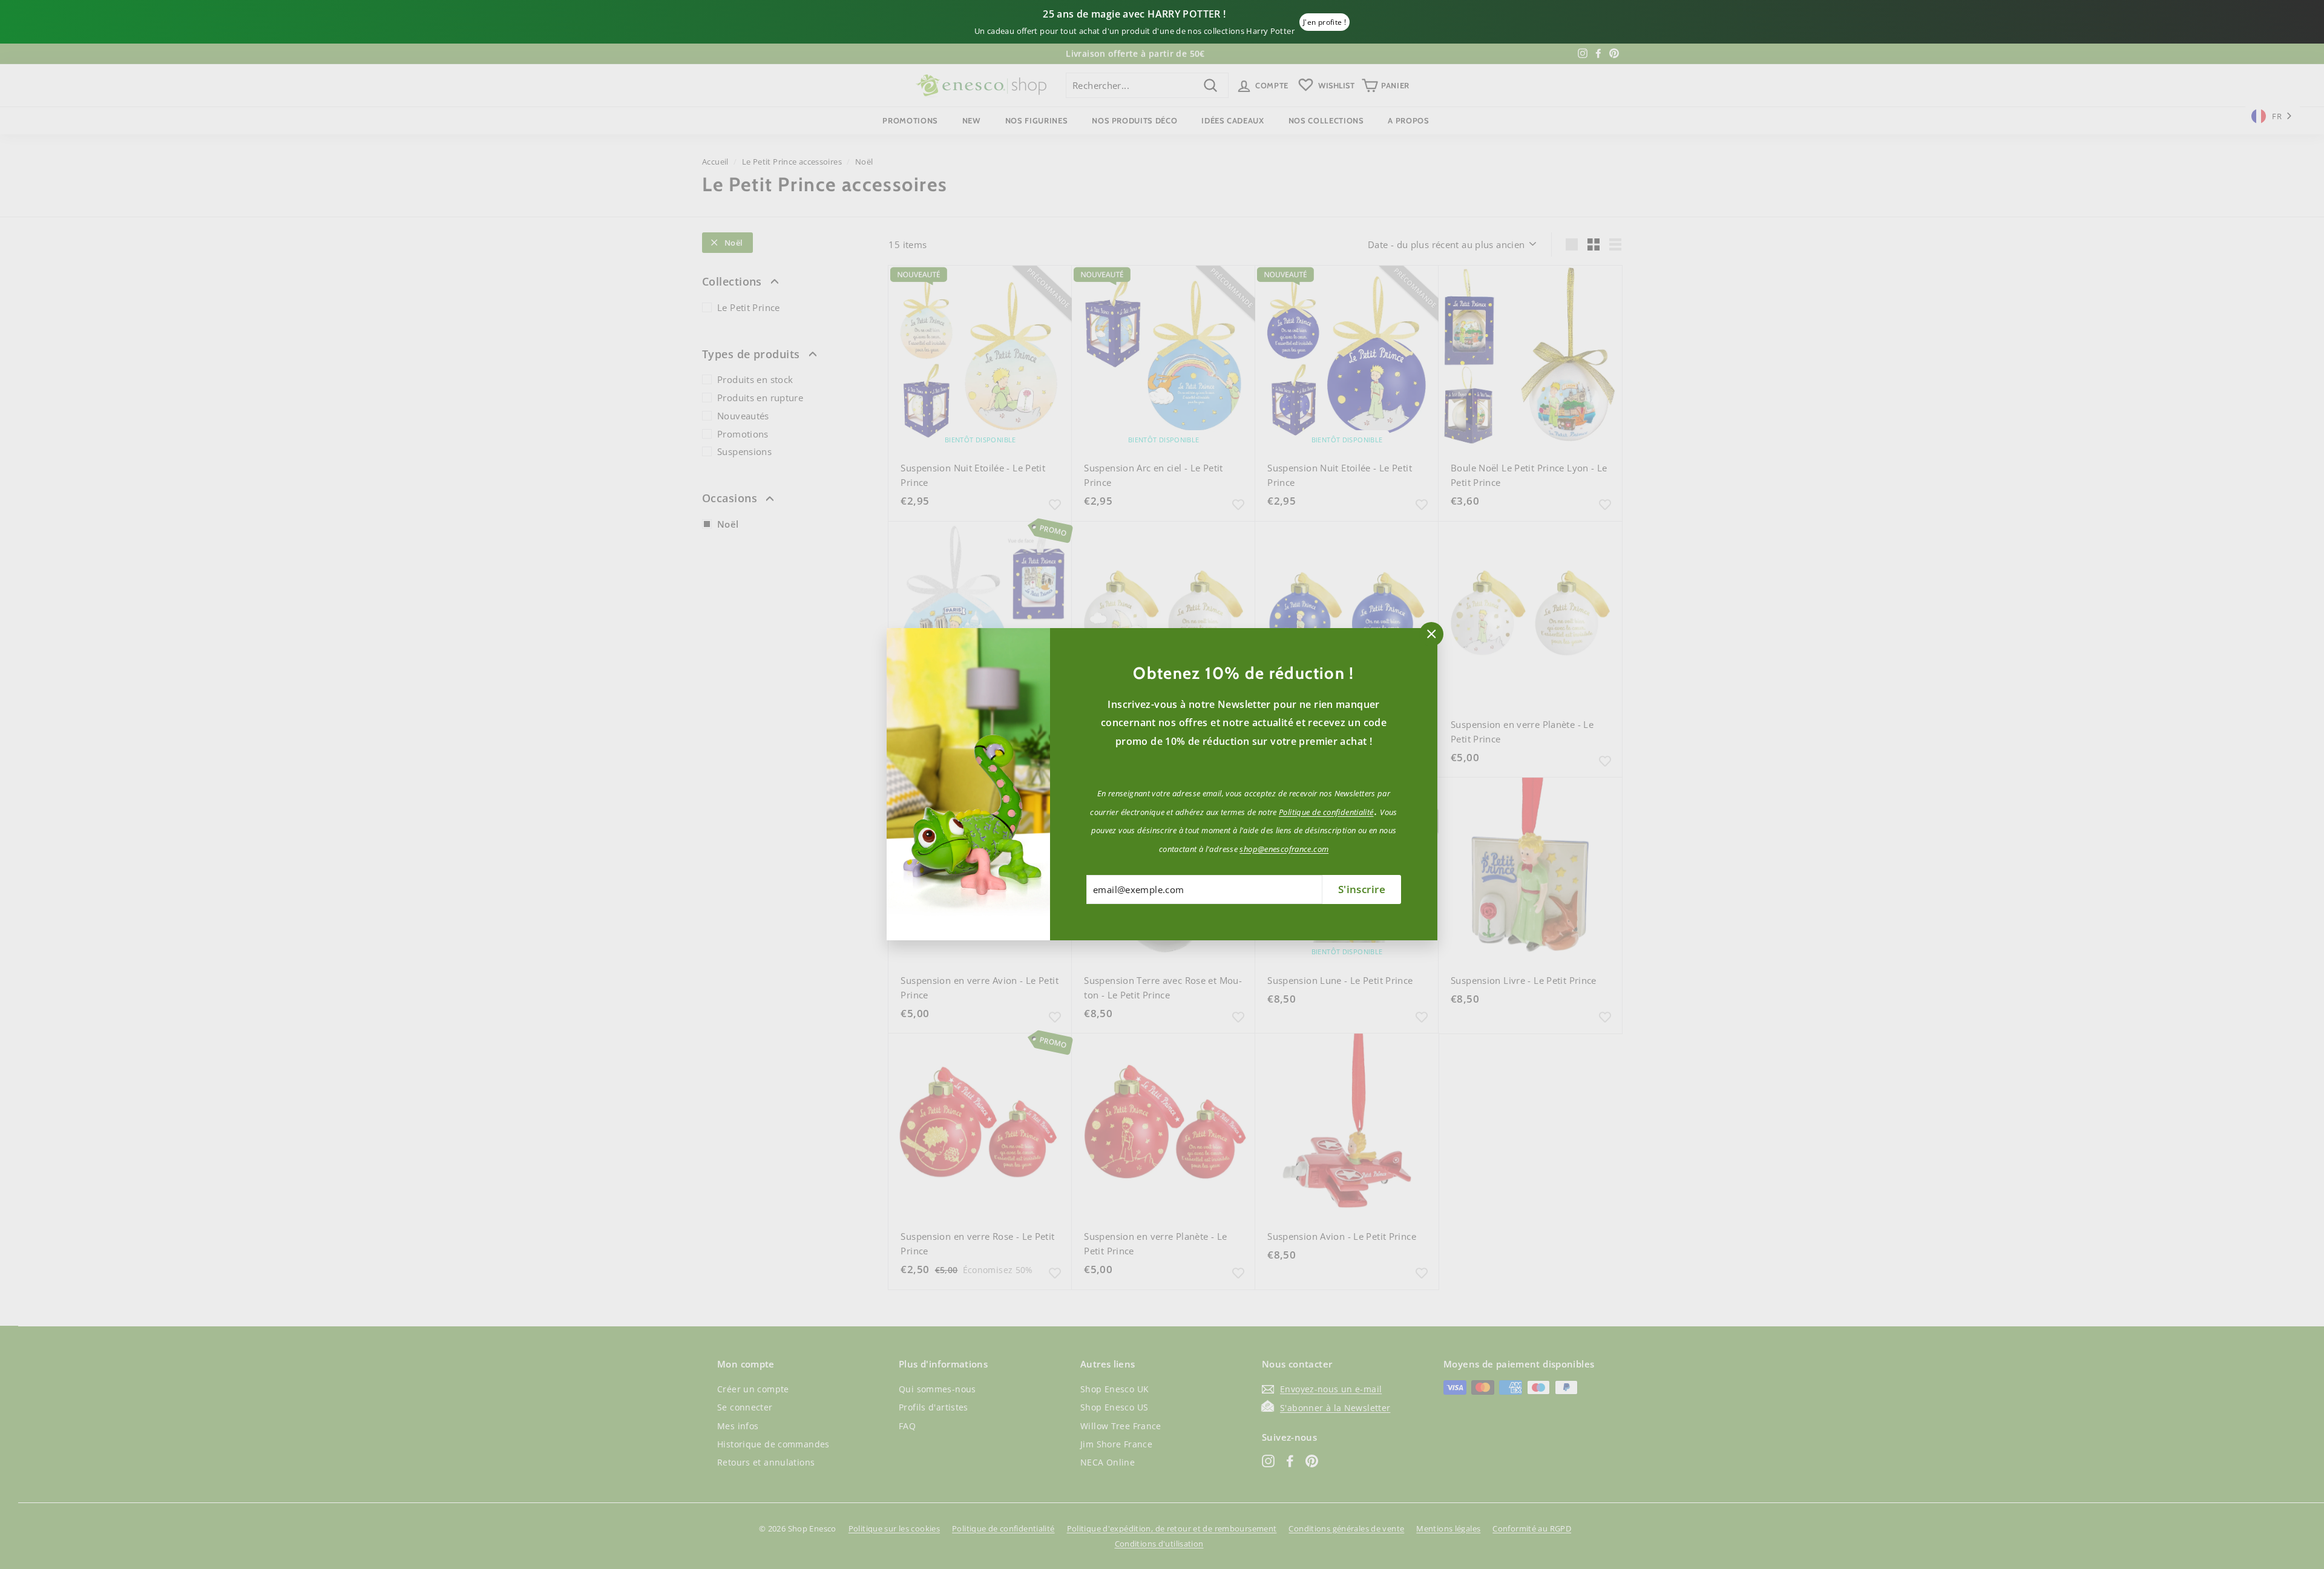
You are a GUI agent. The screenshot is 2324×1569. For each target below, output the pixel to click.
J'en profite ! (1324, 22)
